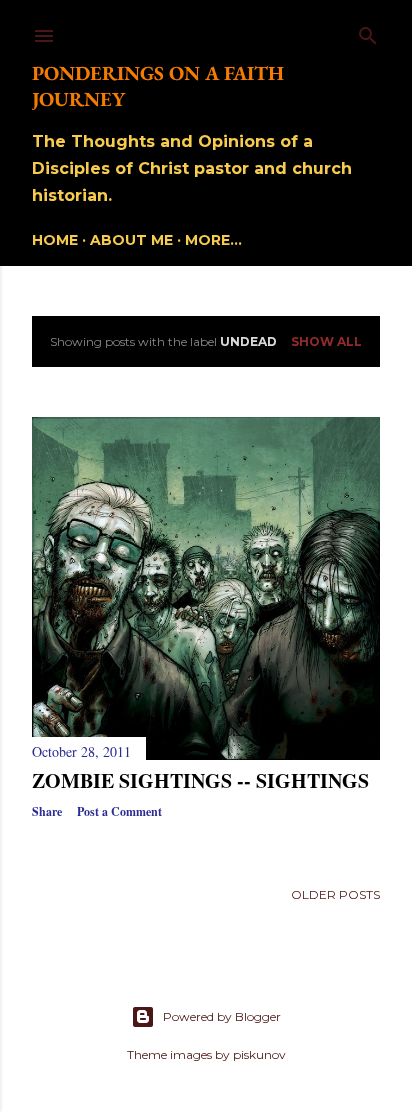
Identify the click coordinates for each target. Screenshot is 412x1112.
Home (55, 240)
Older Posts (335, 894)
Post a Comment (119, 811)
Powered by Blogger (222, 1016)
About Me (131, 240)
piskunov (259, 1054)
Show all (326, 341)
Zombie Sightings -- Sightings (200, 780)
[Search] (368, 31)
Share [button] (47, 811)
